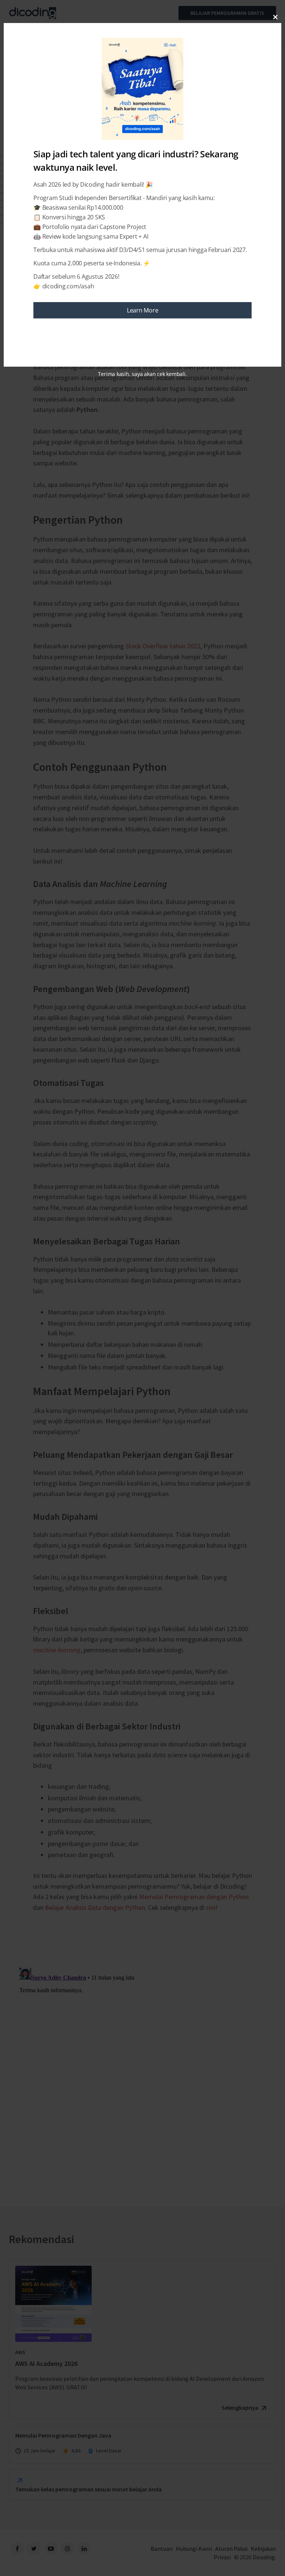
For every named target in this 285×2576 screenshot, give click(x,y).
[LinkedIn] (84, 2549)
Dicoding (264, 2557)
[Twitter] (34, 2549)
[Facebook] (17, 2549)
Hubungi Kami (194, 2549)
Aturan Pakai (231, 2549)
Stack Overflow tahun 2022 (163, 646)
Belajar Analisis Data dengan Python (95, 1907)
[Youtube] (51, 2549)
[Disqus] (142, 2058)
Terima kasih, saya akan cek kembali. (142, 374)
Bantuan (162, 2549)
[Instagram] (67, 2549)
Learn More (143, 310)
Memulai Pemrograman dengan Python (194, 1897)
